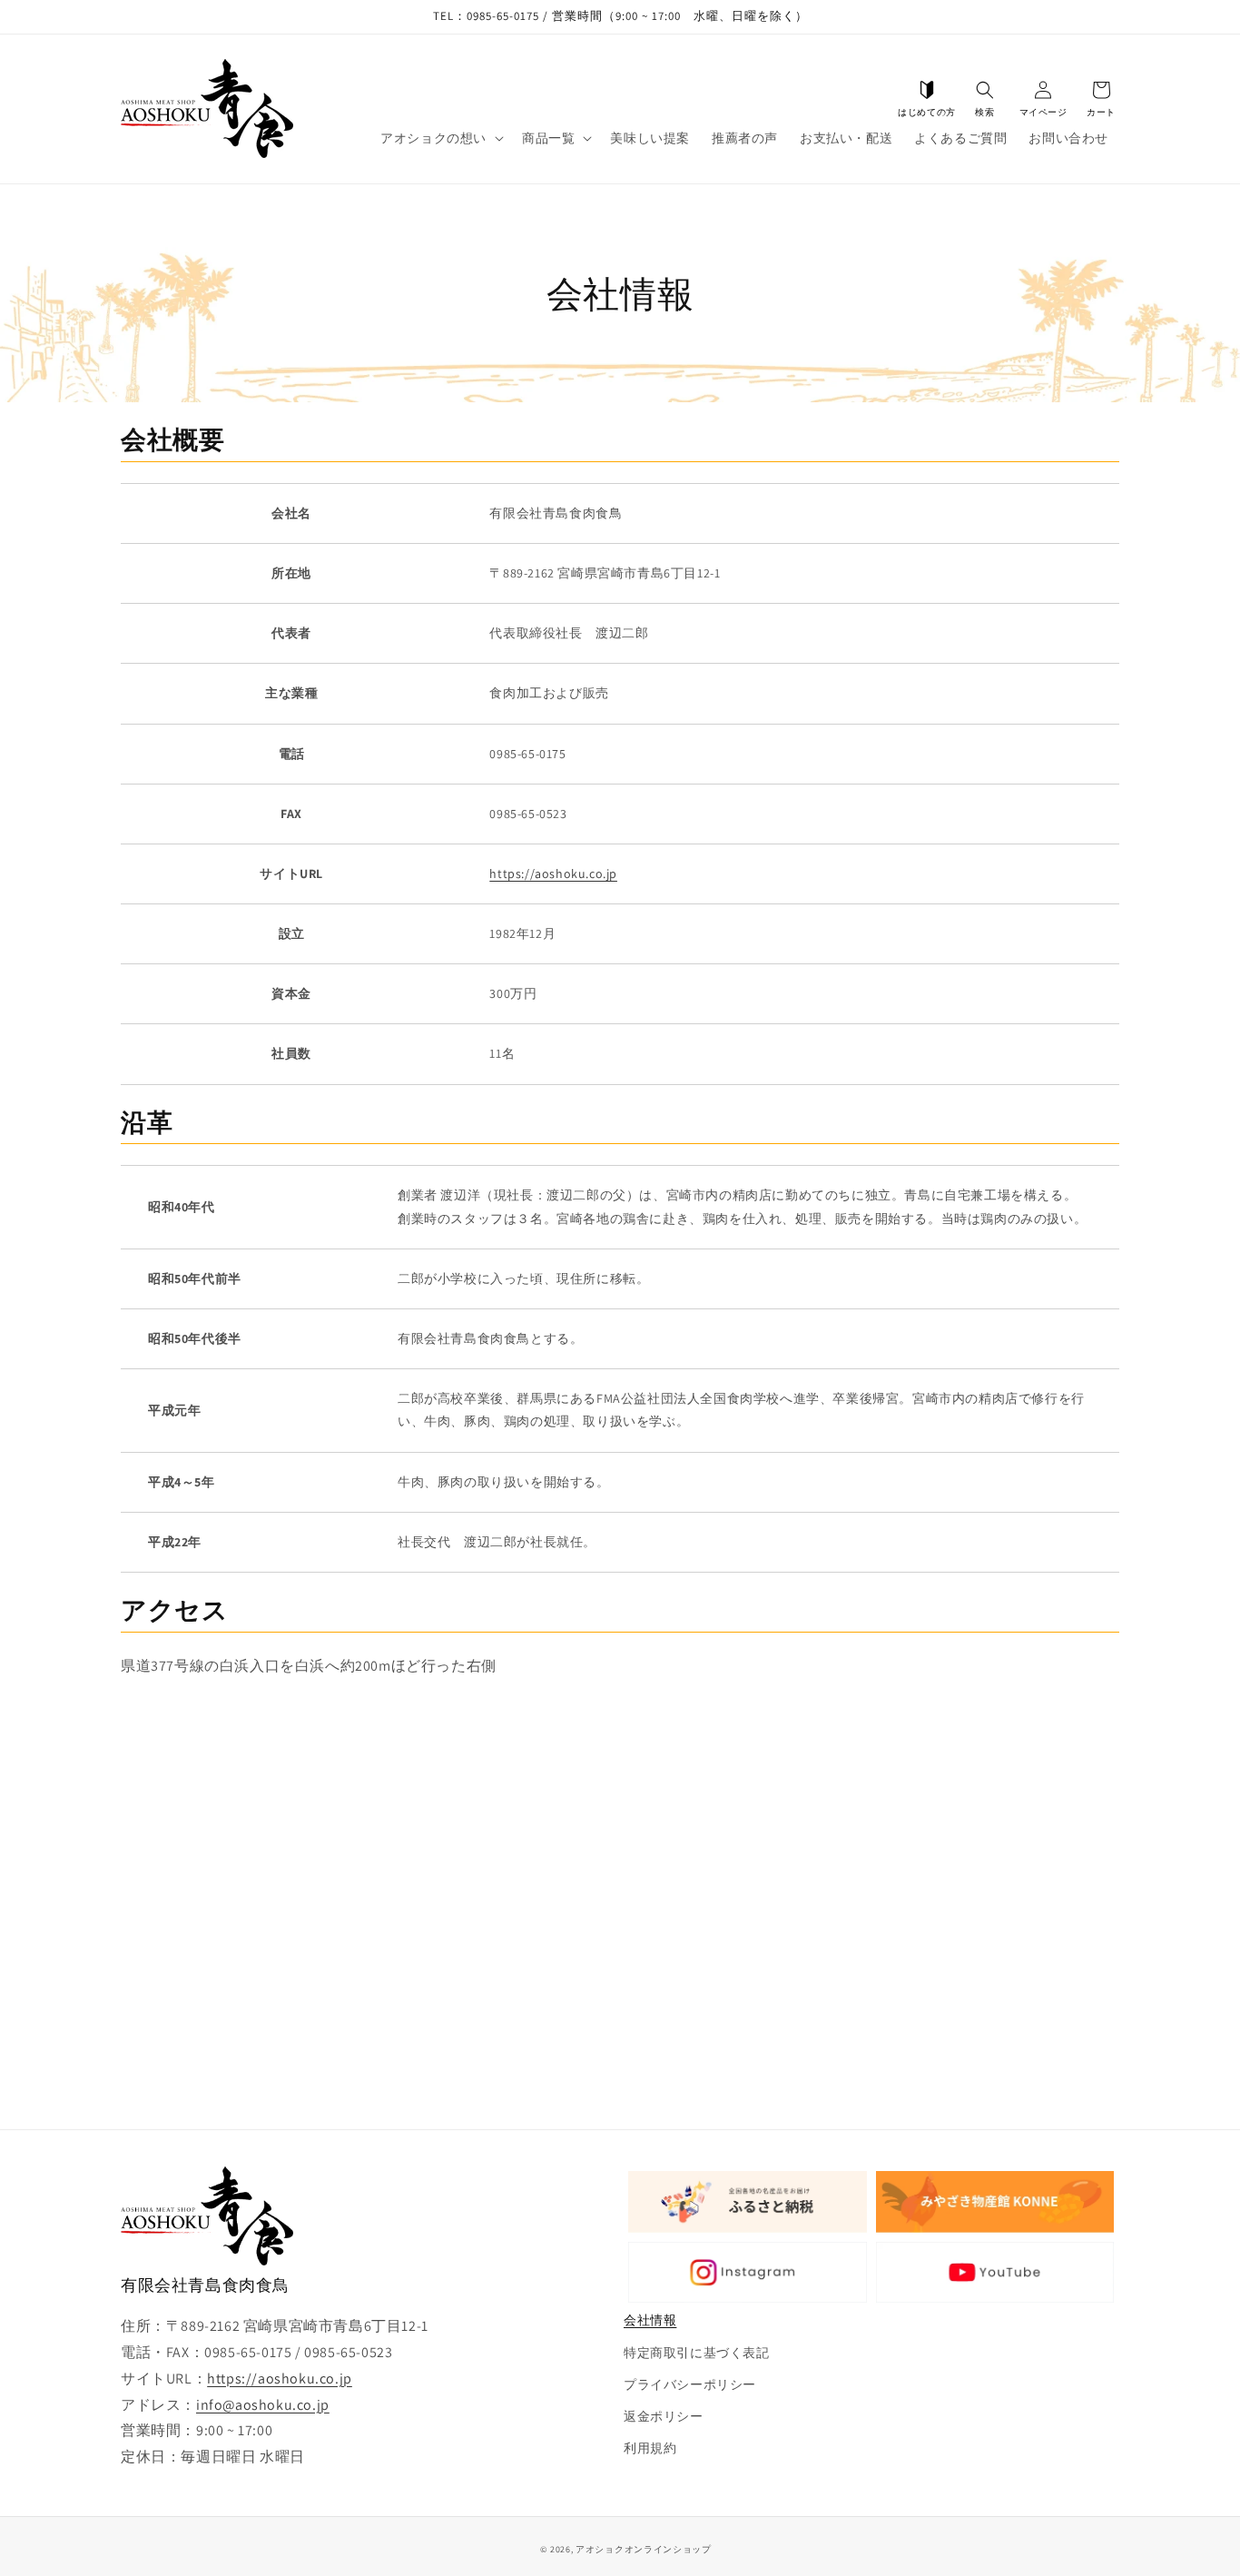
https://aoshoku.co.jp (553, 873)
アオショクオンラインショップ (644, 2549)
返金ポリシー (664, 2416)
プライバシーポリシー (690, 2384)
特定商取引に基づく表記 (697, 2353)
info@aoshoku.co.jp (263, 2405)
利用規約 (650, 2448)
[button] (985, 90)
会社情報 (650, 2320)
